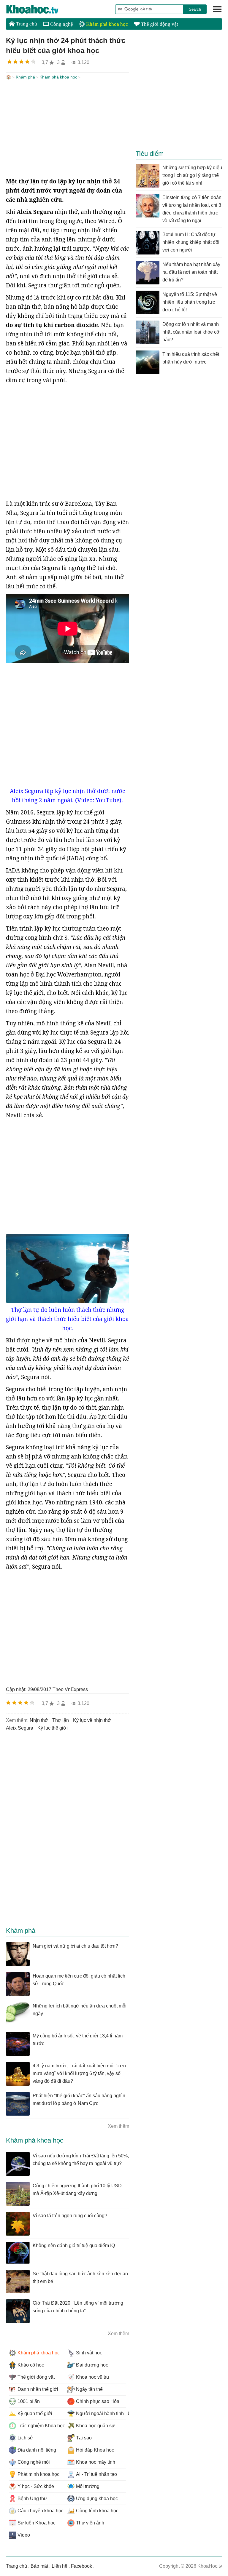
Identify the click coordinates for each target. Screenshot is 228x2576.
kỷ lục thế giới (53, 1728)
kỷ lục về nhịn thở (92, 1720)
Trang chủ (26, 24)
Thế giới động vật (159, 24)
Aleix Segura (20, 1728)
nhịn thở (39, 1720)
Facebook (81, 2566)
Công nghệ (61, 24)
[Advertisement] (68, 129)
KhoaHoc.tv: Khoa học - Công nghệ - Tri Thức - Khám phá (39, 9)
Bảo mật (39, 2566)
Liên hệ (60, 2566)
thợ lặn (61, 1720)
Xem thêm (118, 2126)
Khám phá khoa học (106, 24)
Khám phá (25, 77)
